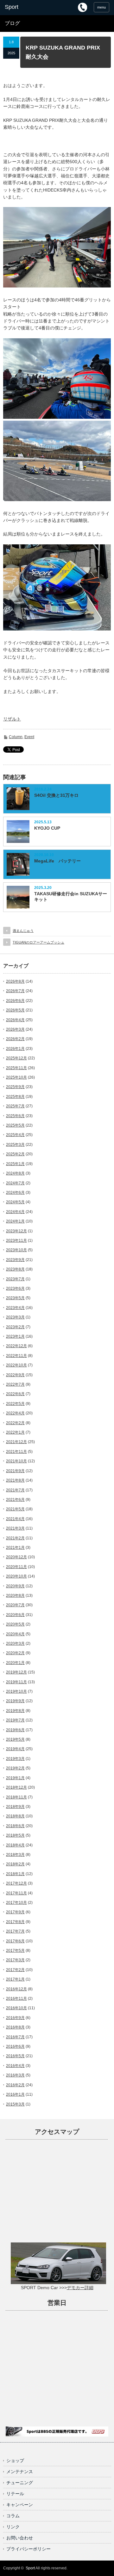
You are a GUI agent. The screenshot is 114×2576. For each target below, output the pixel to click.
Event (29, 737)
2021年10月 (16, 1461)
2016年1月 (15, 2094)
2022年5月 (15, 1404)
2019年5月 (15, 1739)
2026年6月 (15, 1001)
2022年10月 (16, 1365)
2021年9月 (15, 1471)
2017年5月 (15, 1951)
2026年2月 (15, 1039)
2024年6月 (15, 1193)
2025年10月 (16, 1077)
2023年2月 (15, 1327)
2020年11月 (16, 1567)
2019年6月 (15, 1730)
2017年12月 (16, 1883)
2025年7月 (15, 1106)
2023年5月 (15, 1298)
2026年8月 (15, 981)
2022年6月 (15, 1394)
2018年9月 (15, 1807)
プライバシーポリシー (28, 2549)
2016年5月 (15, 2056)
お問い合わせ (20, 2538)
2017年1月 (15, 1979)
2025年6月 (15, 1116)
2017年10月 (16, 1903)
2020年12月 (16, 1557)
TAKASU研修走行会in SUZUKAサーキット (71, 897)
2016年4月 (15, 2066)
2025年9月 (15, 1087)
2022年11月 (16, 1356)
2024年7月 (15, 1183)
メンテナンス (20, 2472)
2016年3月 (15, 2075)
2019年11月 (16, 1682)
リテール (15, 2494)
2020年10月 (16, 1576)
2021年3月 (15, 1528)
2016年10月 (16, 2008)
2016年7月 (15, 2037)
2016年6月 (15, 2046)
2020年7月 (15, 1605)
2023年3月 (15, 1317)
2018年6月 (15, 1826)
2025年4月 (15, 1135)
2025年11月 (16, 1068)
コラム (13, 2516)
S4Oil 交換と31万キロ (56, 795)
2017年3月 (15, 1960)
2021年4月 (15, 1519)
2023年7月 (15, 1279)
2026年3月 (15, 1029)
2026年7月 (15, 991)
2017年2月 (15, 1970)
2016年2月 (15, 2085)
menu (101, 7)
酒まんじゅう (23, 931)
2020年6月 (15, 1615)
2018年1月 (15, 1874)
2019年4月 (15, 1749)
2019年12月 (16, 1672)
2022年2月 (15, 1423)
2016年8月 (15, 2027)
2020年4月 (15, 1634)
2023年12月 (16, 1231)
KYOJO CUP (47, 828)
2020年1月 (15, 1663)
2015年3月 (15, 2104)
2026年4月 (15, 1020)
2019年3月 (15, 1759)
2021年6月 (15, 1500)
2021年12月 (16, 1442)
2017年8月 (15, 1922)
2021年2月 (15, 1538)
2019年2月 (15, 1768)
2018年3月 (15, 1855)
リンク (13, 2527)
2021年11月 (16, 1452)
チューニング (20, 2483)
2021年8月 (15, 1480)
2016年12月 (16, 1989)
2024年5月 (15, 1202)
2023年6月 (15, 1288)
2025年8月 (15, 1097)
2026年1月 (15, 1049)
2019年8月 (15, 1711)
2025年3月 (15, 1145)
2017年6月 (15, 1941)
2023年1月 (15, 1336)
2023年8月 (15, 1269)
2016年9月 (15, 2018)
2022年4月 (15, 1413)
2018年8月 (15, 1816)
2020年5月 (15, 1624)
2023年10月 (16, 1250)
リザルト (12, 719)
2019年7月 (15, 1720)
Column (16, 737)
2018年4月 (15, 1845)
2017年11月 (16, 1893)
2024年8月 (15, 1173)
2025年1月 (15, 1164)
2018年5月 (15, 1835)
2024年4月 (15, 1212)
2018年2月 (15, 1864)
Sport (30, 2568)
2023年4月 (15, 1308)
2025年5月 (15, 1125)
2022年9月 (15, 1375)
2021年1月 (15, 1548)
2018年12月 (16, 1787)
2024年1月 (15, 1221)
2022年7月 (15, 1384)
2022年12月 (16, 1346)
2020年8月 (15, 1596)
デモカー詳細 (80, 2288)
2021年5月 (15, 1509)
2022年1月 (15, 1432)
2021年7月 (15, 1490)
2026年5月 (15, 1010)
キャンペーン (20, 2505)
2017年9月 (15, 1912)
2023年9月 (15, 1260)
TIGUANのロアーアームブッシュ (38, 942)
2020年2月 (15, 1653)
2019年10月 (16, 1691)
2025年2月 (15, 1154)
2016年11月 (16, 1999)
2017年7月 (15, 1931)
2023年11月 (16, 1241)
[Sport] (28, 7)
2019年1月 (15, 1778)
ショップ (15, 2461)
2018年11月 (16, 1797)
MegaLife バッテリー (57, 861)
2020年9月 (15, 1586)
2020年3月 (15, 1643)
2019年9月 (15, 1701)
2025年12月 (16, 1058)
